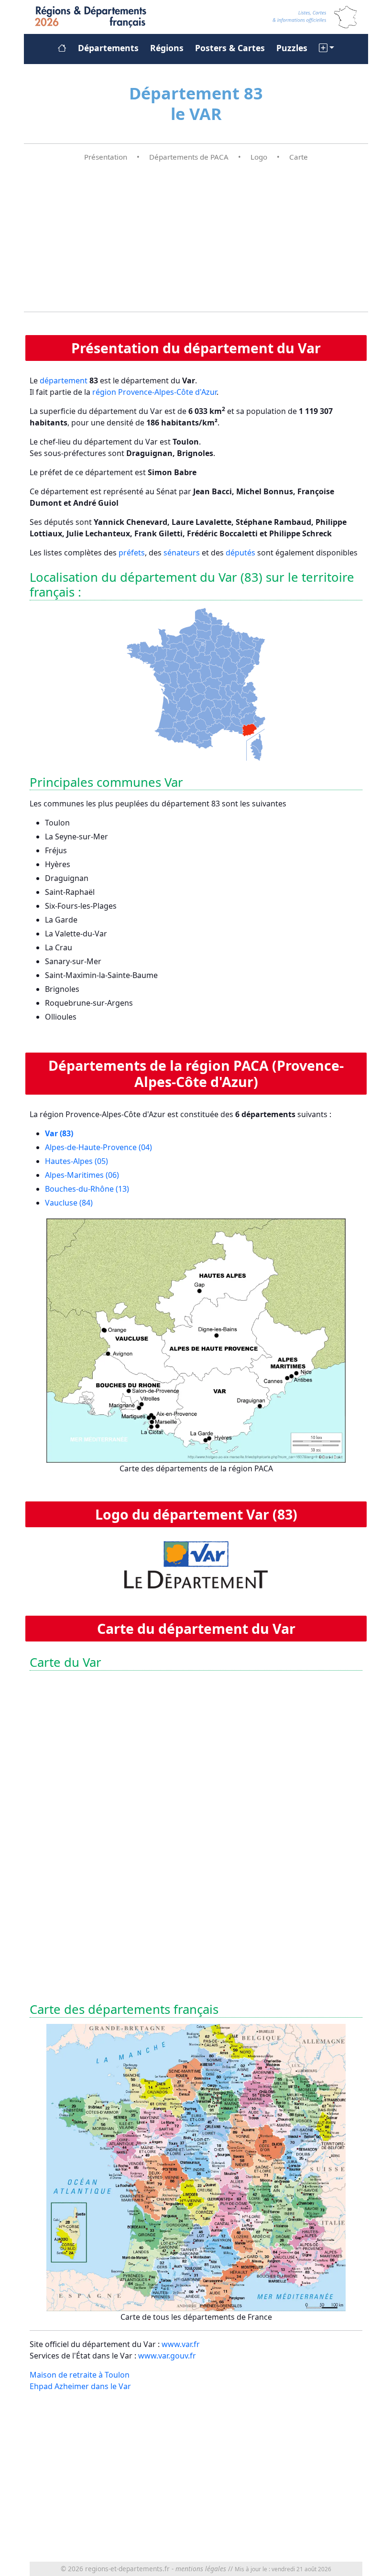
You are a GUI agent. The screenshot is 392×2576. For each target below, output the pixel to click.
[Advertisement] (196, 237)
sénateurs (182, 553)
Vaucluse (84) (69, 1203)
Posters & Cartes (230, 48)
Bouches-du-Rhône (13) (87, 1189)
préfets (132, 553)
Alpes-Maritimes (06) (82, 1175)
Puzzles (292, 48)
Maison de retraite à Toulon (80, 2375)
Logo (259, 157)
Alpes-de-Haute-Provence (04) (98, 1147)
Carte (299, 157)
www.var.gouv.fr (167, 2356)
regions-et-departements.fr (127, 2569)
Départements (108, 48)
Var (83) (59, 1133)
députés (240, 553)
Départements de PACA (189, 157)
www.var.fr (181, 2344)
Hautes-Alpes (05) (76, 1161)
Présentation (106, 157)
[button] (327, 48)
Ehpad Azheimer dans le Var (80, 2386)
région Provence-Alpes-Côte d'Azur (154, 392)
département (64, 380)
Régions (167, 48)
